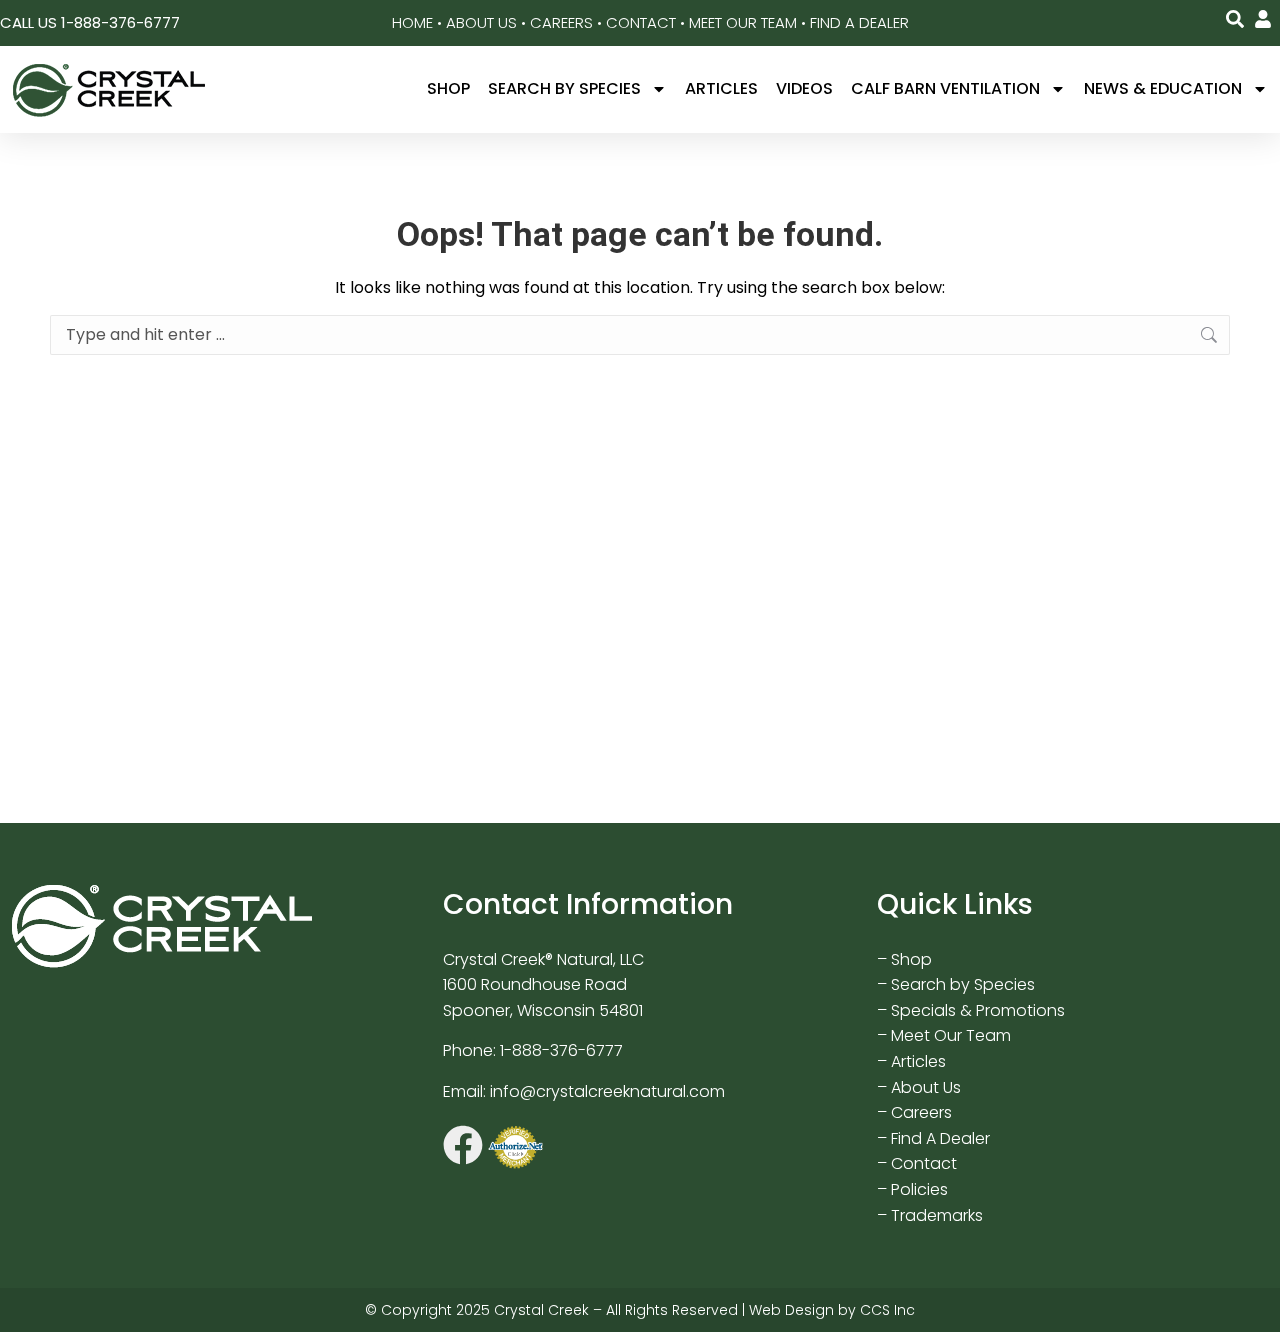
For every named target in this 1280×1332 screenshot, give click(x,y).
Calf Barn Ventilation (945, 88)
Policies (919, 1189)
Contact (641, 22)
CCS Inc (887, 1310)
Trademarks (937, 1215)
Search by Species (564, 88)
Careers (561, 22)
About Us (481, 22)
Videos (804, 88)
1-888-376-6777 (561, 1050)
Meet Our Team (743, 22)
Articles (721, 88)
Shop (448, 88)
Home (412, 22)
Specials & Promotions (978, 1010)
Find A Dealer (859, 22)
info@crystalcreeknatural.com (607, 1091)
